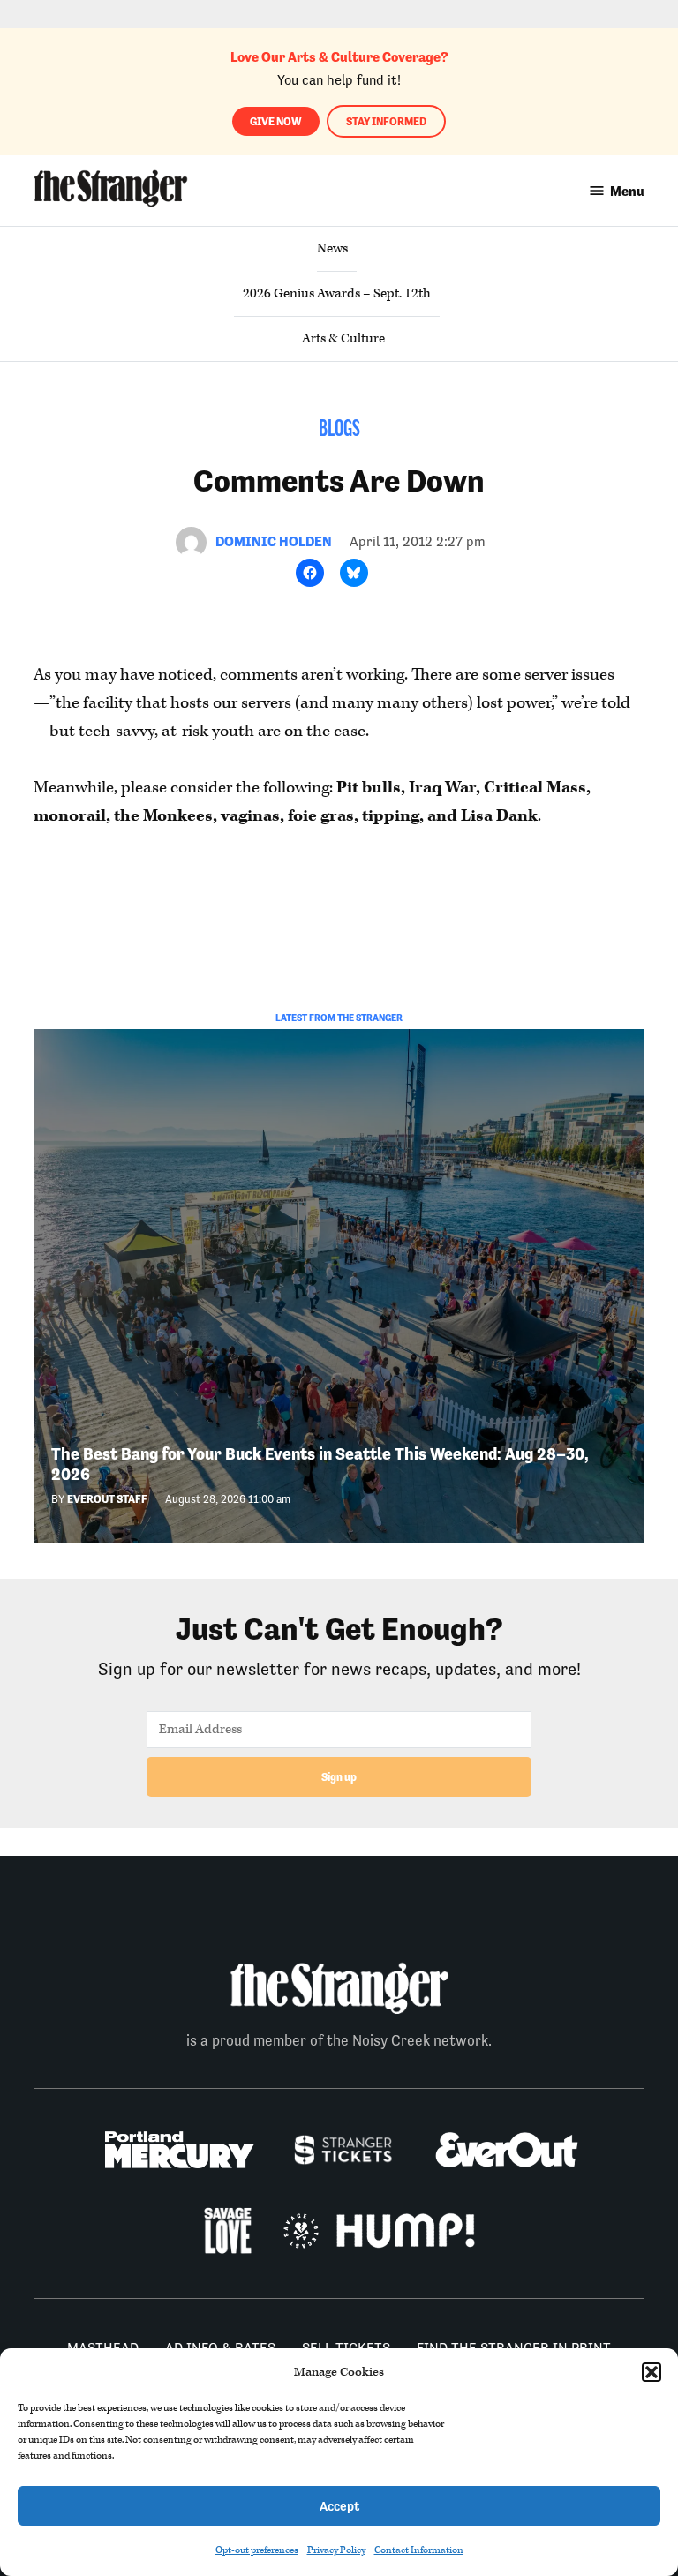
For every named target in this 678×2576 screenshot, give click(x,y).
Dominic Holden (274, 541)
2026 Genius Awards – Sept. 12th (337, 293)
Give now (276, 121)
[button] (652, 2372)
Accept (339, 2506)
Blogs (339, 430)
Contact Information (419, 2550)
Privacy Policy (336, 2550)
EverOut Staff (107, 1499)
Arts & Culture (343, 338)
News (332, 248)
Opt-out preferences (257, 2550)
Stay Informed (386, 121)
